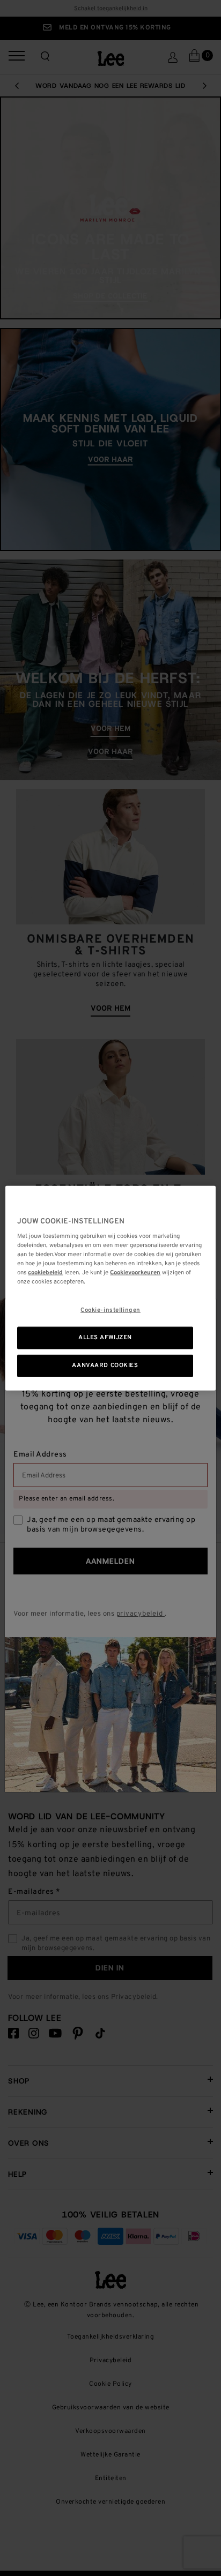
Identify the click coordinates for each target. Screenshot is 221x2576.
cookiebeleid (45, 1273)
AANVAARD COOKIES (105, 1365)
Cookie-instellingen (110, 1310)
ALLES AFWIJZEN (105, 1338)
